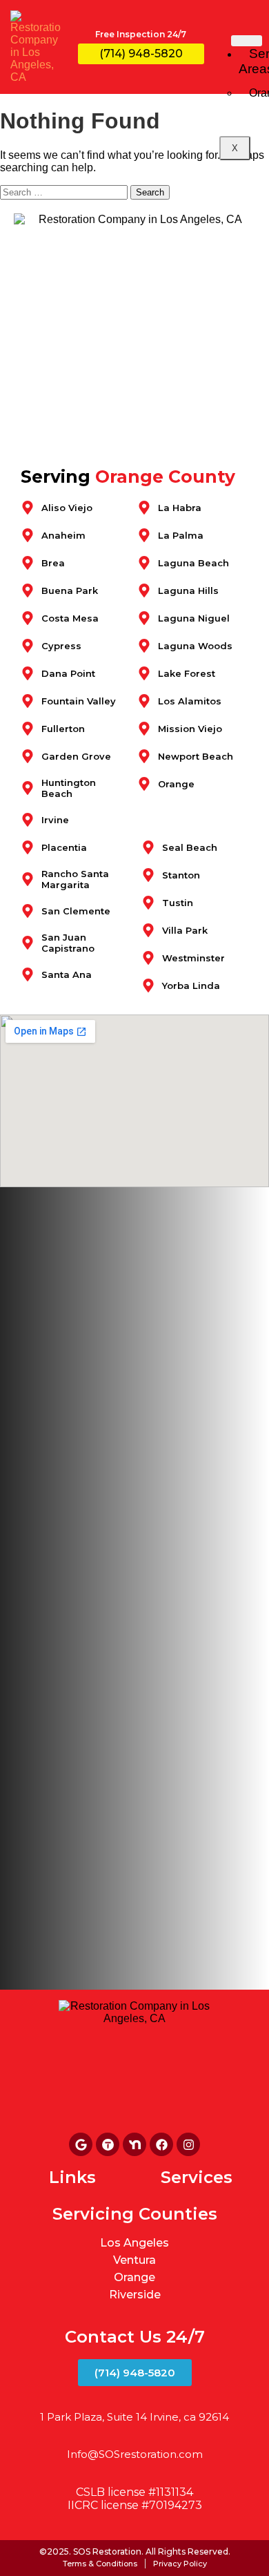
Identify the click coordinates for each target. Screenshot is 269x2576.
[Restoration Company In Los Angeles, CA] (108, 2144)
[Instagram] (188, 2144)
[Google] (81, 2144)
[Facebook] (161, 2144)
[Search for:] (65, 192)
